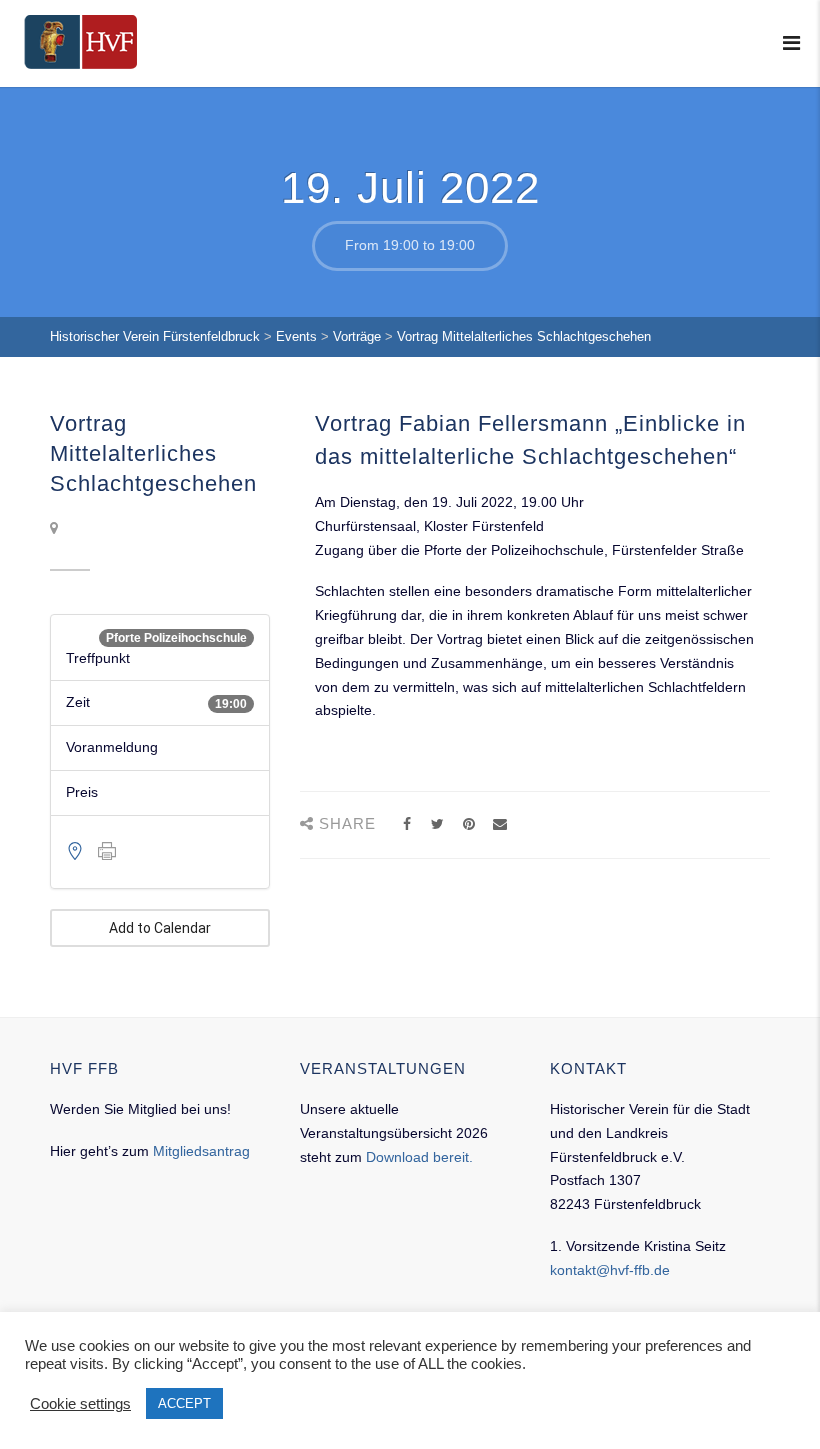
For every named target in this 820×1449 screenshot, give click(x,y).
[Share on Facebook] (406, 824)
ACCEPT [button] (184, 1403)
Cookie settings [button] (80, 1404)
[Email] (499, 824)
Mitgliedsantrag (201, 1151)
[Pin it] (468, 824)
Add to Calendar (160, 928)
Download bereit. (419, 1157)
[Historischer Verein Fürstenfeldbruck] (80, 42)
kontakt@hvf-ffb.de (610, 1270)
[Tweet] (437, 824)
